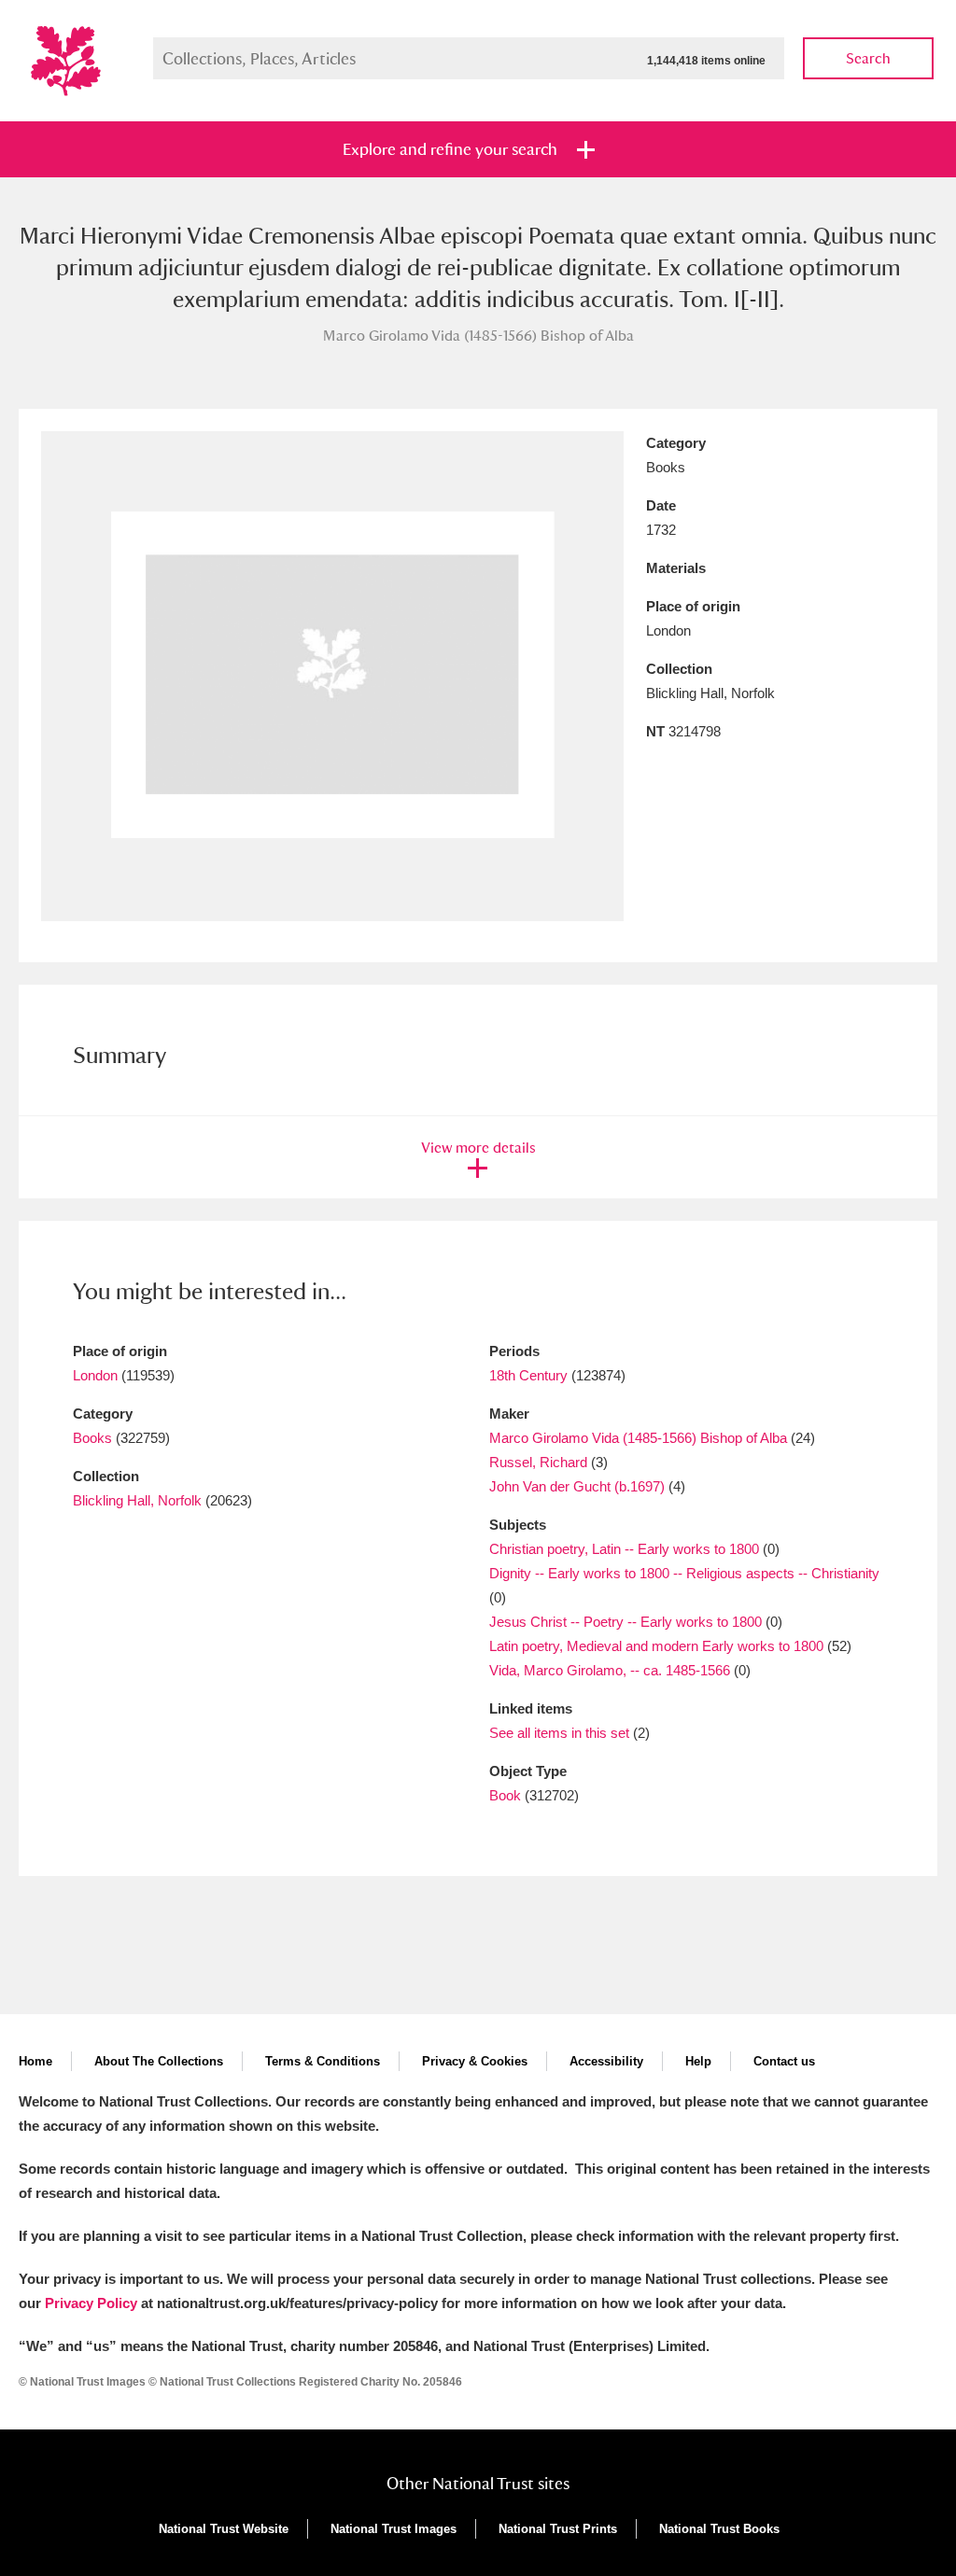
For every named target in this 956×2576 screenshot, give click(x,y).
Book (505, 1795)
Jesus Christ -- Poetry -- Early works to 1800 (626, 1622)
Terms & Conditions (323, 2061)
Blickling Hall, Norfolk (137, 1500)
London (95, 1375)
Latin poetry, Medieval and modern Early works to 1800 (656, 1646)
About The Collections (159, 2061)
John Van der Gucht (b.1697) (577, 1486)
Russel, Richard (538, 1462)
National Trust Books (719, 2529)
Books (92, 1438)
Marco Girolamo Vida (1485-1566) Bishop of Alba (638, 1438)
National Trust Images (394, 2529)
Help (698, 2061)
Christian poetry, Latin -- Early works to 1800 (624, 1549)
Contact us (784, 2061)
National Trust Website (224, 2529)
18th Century (528, 1375)
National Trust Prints (558, 2529)
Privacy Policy (91, 2303)
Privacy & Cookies (475, 2061)
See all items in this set (559, 1733)
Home (35, 2061)
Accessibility (606, 2061)
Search (868, 58)
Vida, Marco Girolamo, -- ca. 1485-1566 (610, 1670)
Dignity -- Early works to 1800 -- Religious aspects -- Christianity (684, 1573)
